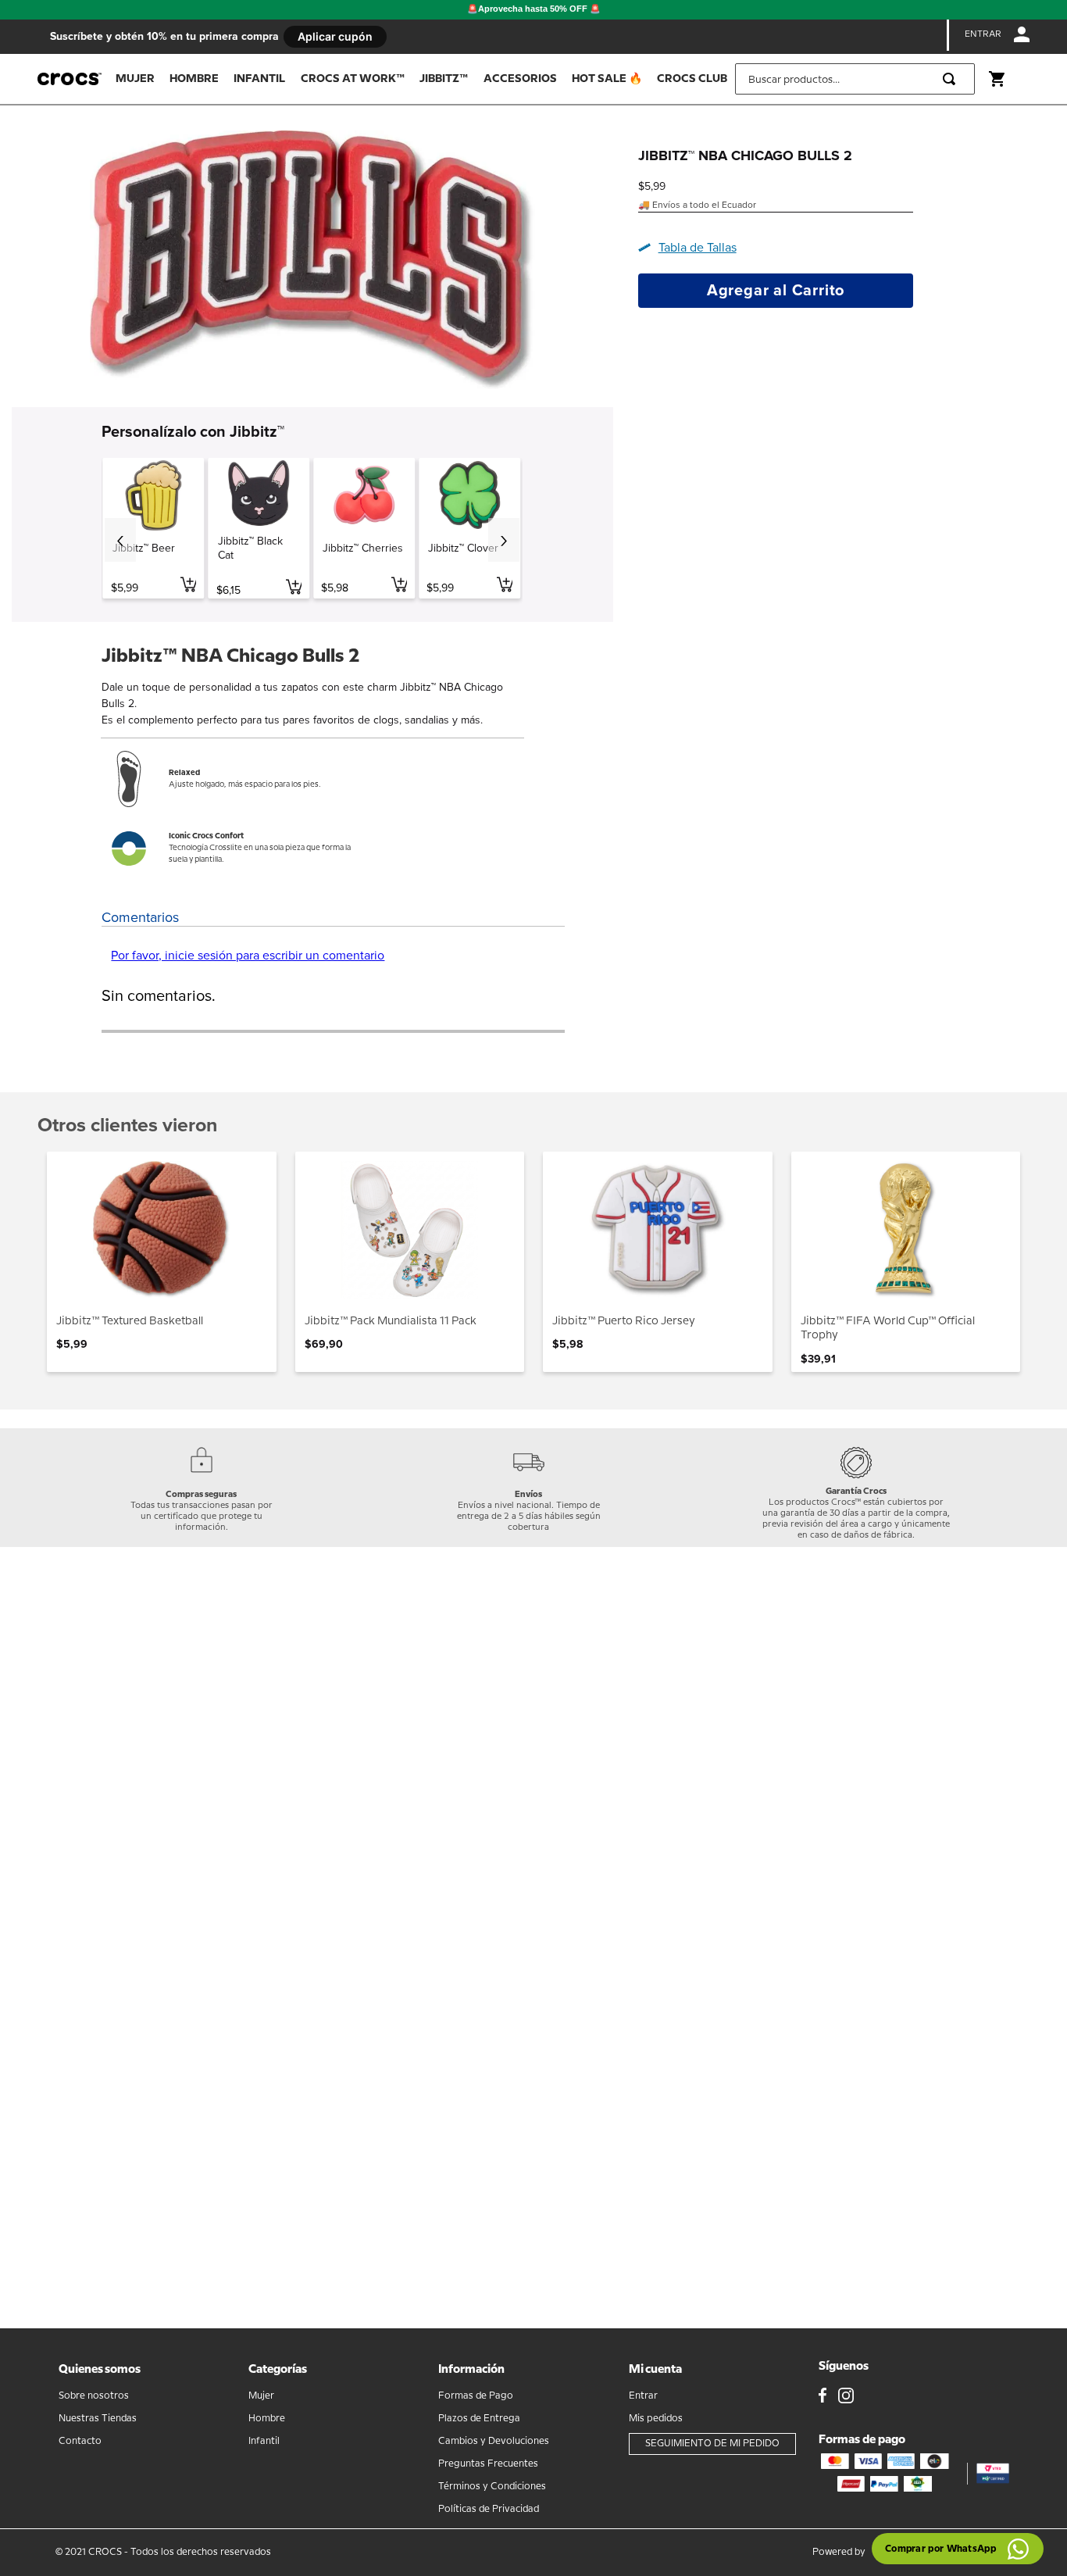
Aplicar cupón (335, 36)
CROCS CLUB (692, 79)
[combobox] (855, 79)
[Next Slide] (504, 540)
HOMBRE (194, 79)
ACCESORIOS (520, 79)
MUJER (135, 79)
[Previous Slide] (120, 540)
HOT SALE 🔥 (607, 79)
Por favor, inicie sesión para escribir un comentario (248, 956)
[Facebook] (823, 2397)
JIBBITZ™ (444, 79)
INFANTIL (259, 79)
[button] (693, 248)
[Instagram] (846, 2397)
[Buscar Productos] (952, 79)
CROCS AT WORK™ (353, 79)
